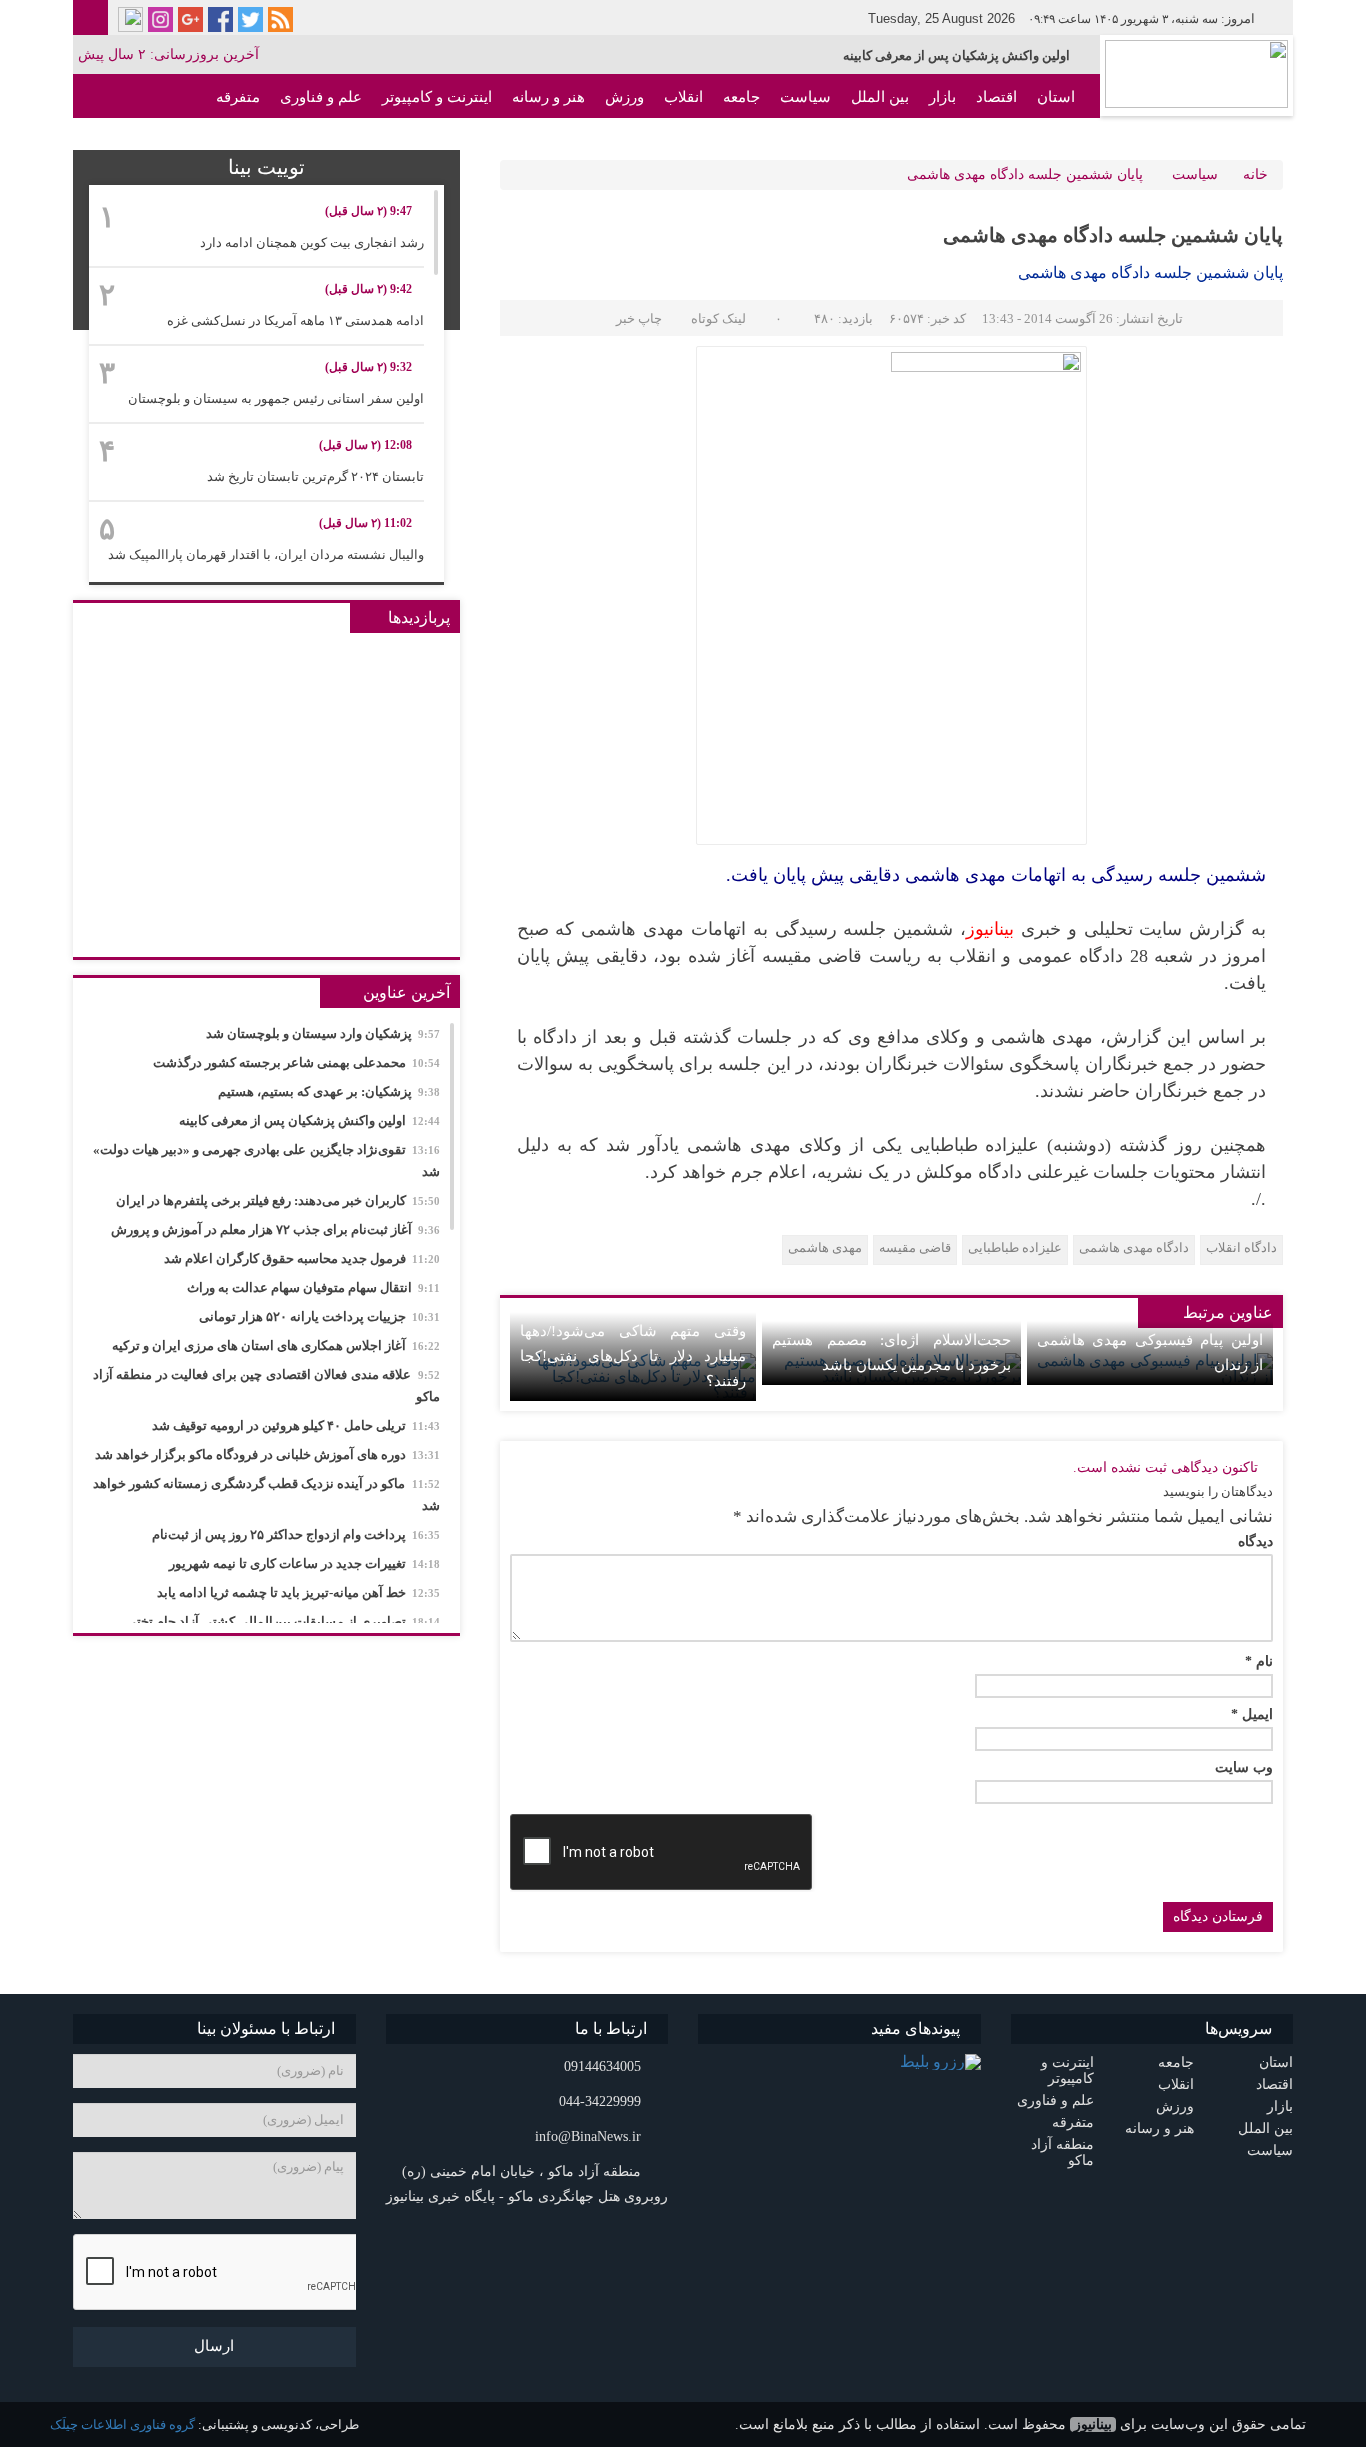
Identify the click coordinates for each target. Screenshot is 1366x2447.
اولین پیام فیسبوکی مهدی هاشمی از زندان (1150, 1352)
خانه (1255, 174)
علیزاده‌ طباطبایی (1015, 1247)
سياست (805, 97)
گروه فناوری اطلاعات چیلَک (122, 2424)
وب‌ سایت (1244, 1768)
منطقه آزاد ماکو (1025, 141)
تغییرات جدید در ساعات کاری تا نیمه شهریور (304, 1563)
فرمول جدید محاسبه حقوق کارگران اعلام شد (302, 1258)
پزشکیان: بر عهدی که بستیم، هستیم (329, 1091)
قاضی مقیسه (915, 1247)
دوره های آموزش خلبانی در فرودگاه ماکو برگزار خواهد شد (267, 1454)
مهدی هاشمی (825, 1247)
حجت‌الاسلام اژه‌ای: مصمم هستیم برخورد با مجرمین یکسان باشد (891, 1352)
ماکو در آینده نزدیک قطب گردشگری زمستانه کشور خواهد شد (266, 1494)
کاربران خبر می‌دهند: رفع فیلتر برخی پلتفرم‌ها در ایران (278, 1200)
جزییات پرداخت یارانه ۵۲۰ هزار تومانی (319, 1316)
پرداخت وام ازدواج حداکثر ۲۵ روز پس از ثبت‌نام (296, 1534)
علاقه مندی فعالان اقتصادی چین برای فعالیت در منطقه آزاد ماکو (266, 1385)
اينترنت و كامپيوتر (437, 97)
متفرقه (238, 97)
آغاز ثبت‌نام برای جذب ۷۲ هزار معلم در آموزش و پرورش (275, 1229)
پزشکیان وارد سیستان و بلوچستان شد (323, 1033)
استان (1056, 97)
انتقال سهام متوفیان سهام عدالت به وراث (313, 1287)
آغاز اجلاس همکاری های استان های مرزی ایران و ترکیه (276, 1345)
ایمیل (1252, 1715)
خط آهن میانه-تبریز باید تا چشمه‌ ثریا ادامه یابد (298, 1592)
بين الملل (880, 97)
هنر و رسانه (548, 97)
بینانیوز (1093, 2424)
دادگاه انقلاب (1241, 1247)
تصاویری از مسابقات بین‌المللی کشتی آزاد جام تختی (283, 1621)
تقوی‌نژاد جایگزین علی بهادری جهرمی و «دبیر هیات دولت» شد (266, 1160)
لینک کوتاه (718, 318)
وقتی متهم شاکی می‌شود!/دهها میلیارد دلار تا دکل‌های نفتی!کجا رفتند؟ (633, 1356)
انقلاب (683, 97)
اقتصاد (996, 97)
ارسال (214, 2346)
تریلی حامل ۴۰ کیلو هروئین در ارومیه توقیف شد (296, 1425)
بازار (942, 97)
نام (1259, 1662)
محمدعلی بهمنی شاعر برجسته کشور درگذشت (296, 1062)
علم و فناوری (321, 97)
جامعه (741, 97)
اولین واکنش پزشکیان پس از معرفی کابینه (956, 55)
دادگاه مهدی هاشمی (1134, 1247)
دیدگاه (1255, 1542)
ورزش (624, 97)
